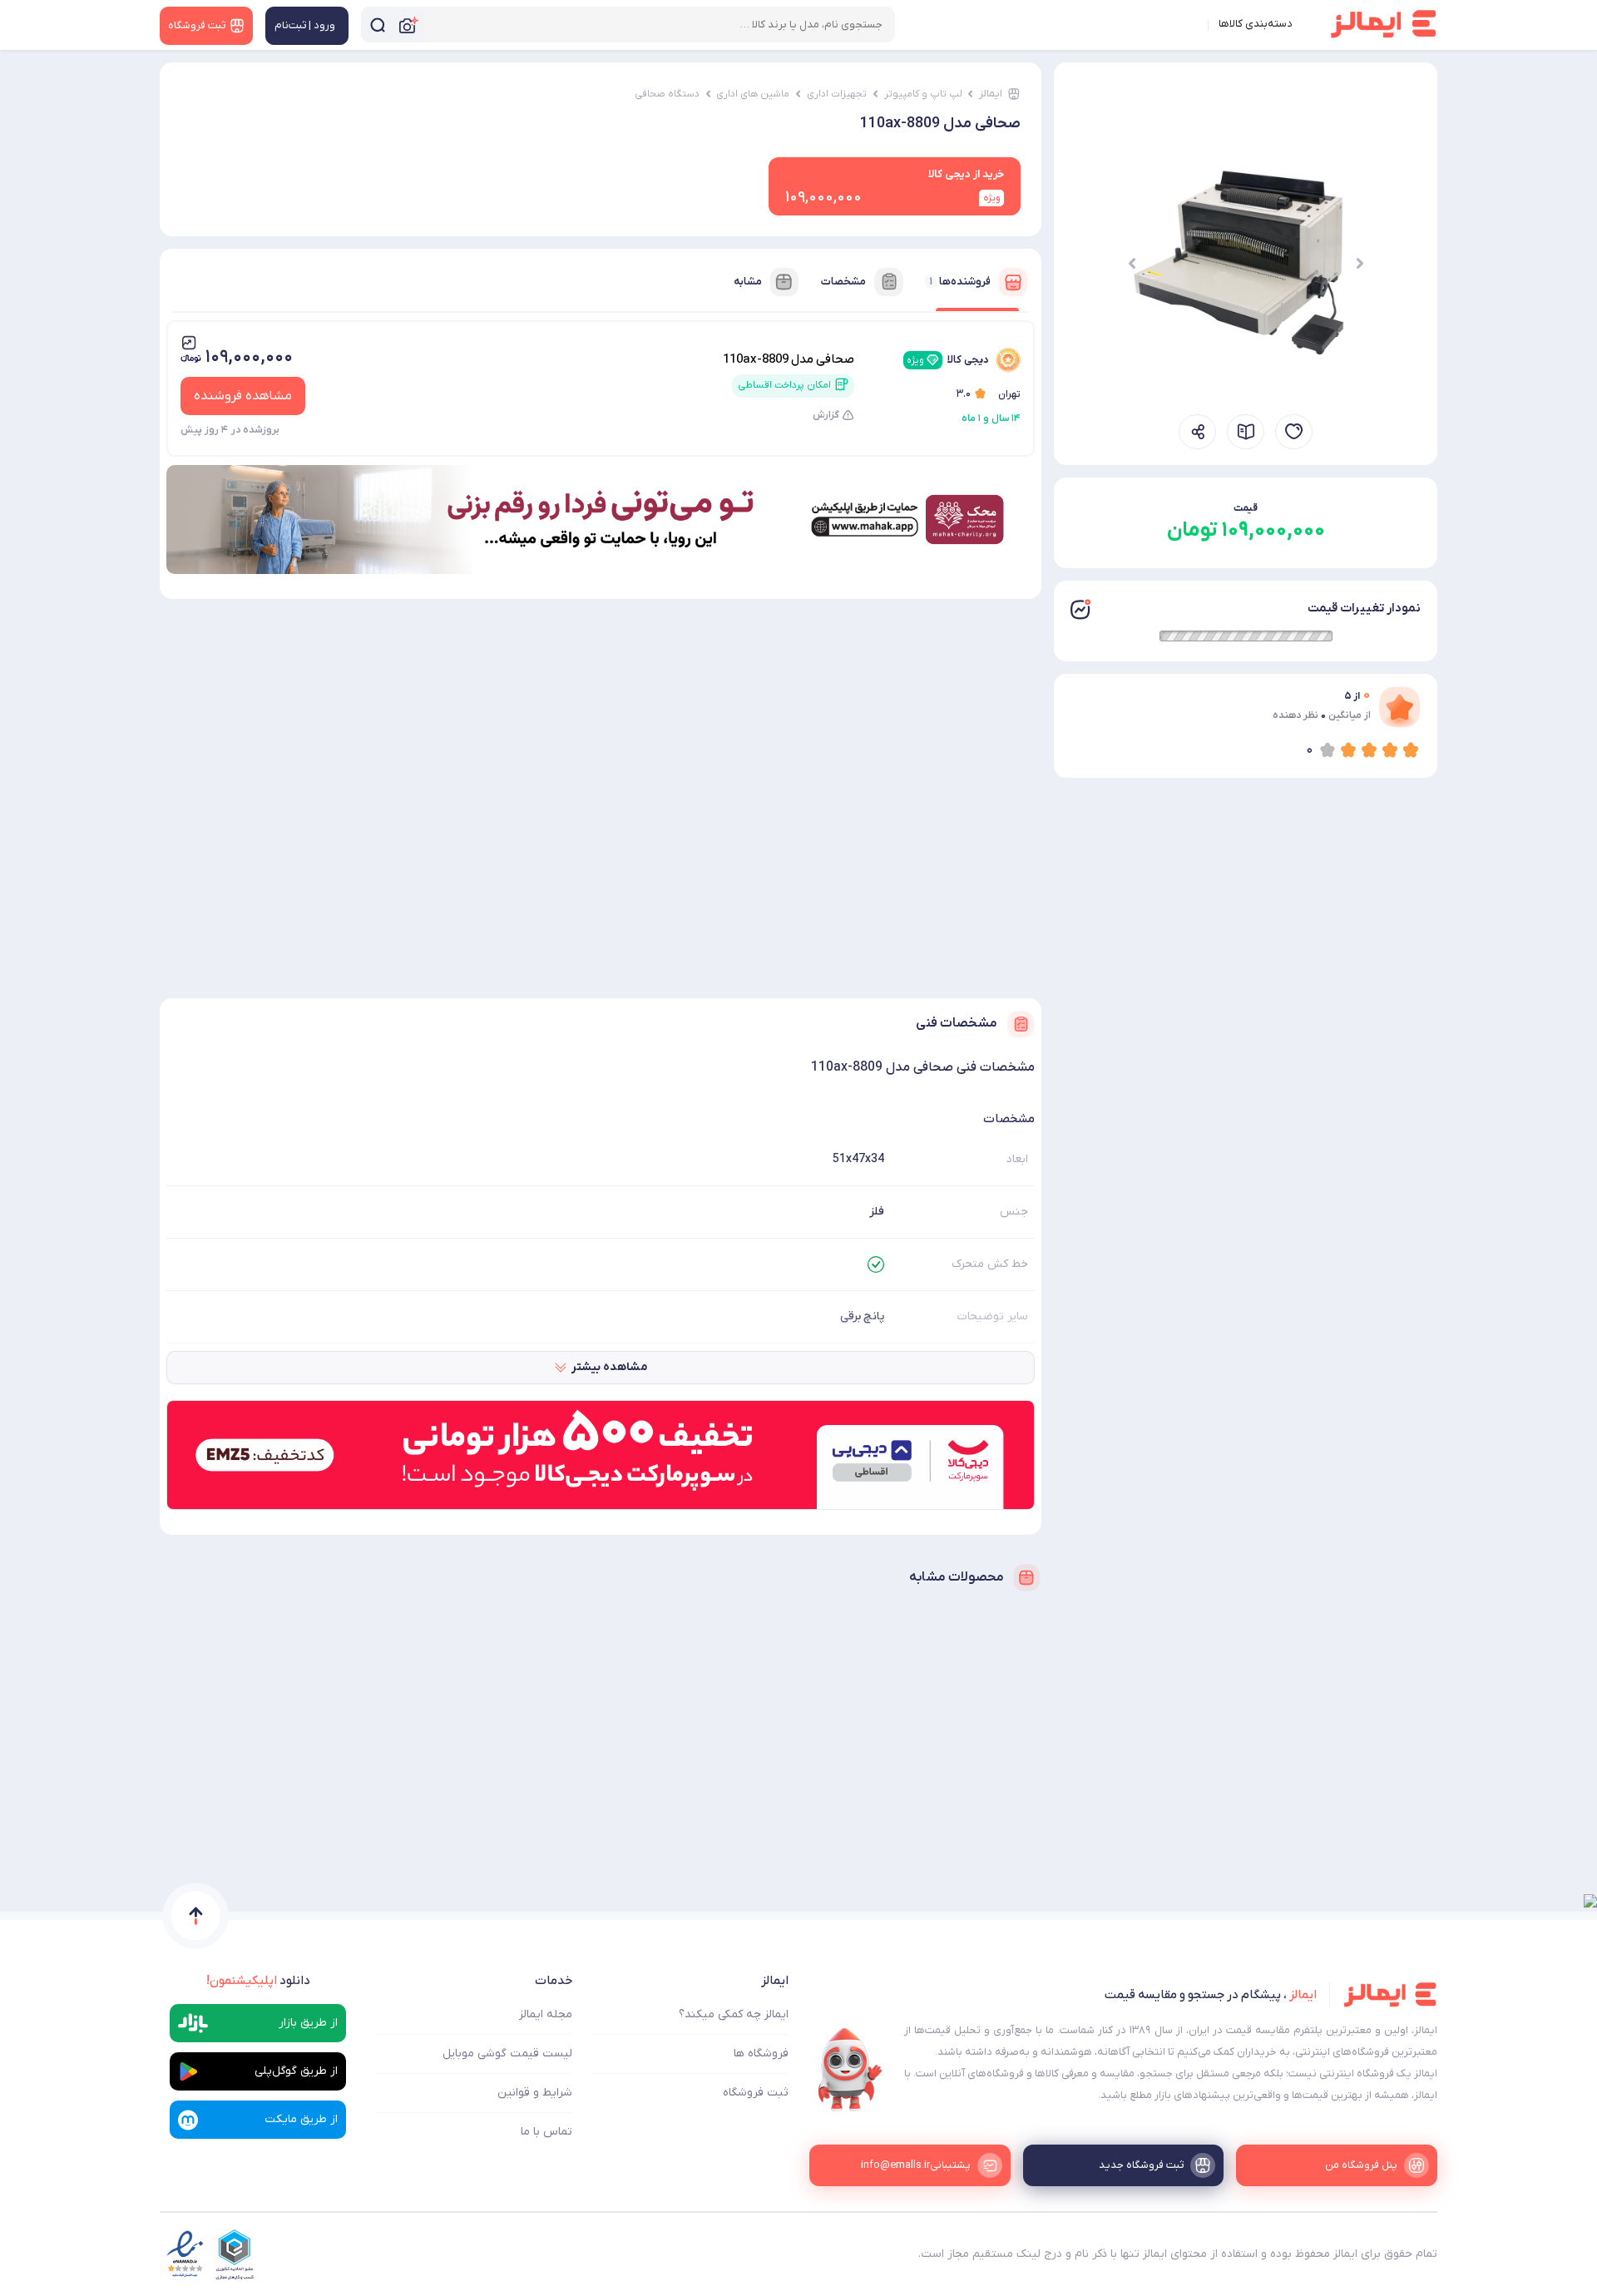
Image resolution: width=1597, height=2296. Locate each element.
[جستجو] (378, 25)
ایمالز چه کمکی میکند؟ (734, 2014)
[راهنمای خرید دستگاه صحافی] (1246, 432)
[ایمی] (850, 2070)
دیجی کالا (948, 360)
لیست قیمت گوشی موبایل (507, 2054)
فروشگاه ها (761, 2054)
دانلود (258, 1981)
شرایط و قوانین (535, 2093)
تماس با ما (546, 2132)
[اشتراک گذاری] (1197, 432)
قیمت (1246, 508)
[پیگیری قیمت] (1294, 432)
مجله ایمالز (546, 2014)
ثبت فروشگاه (756, 2093)
